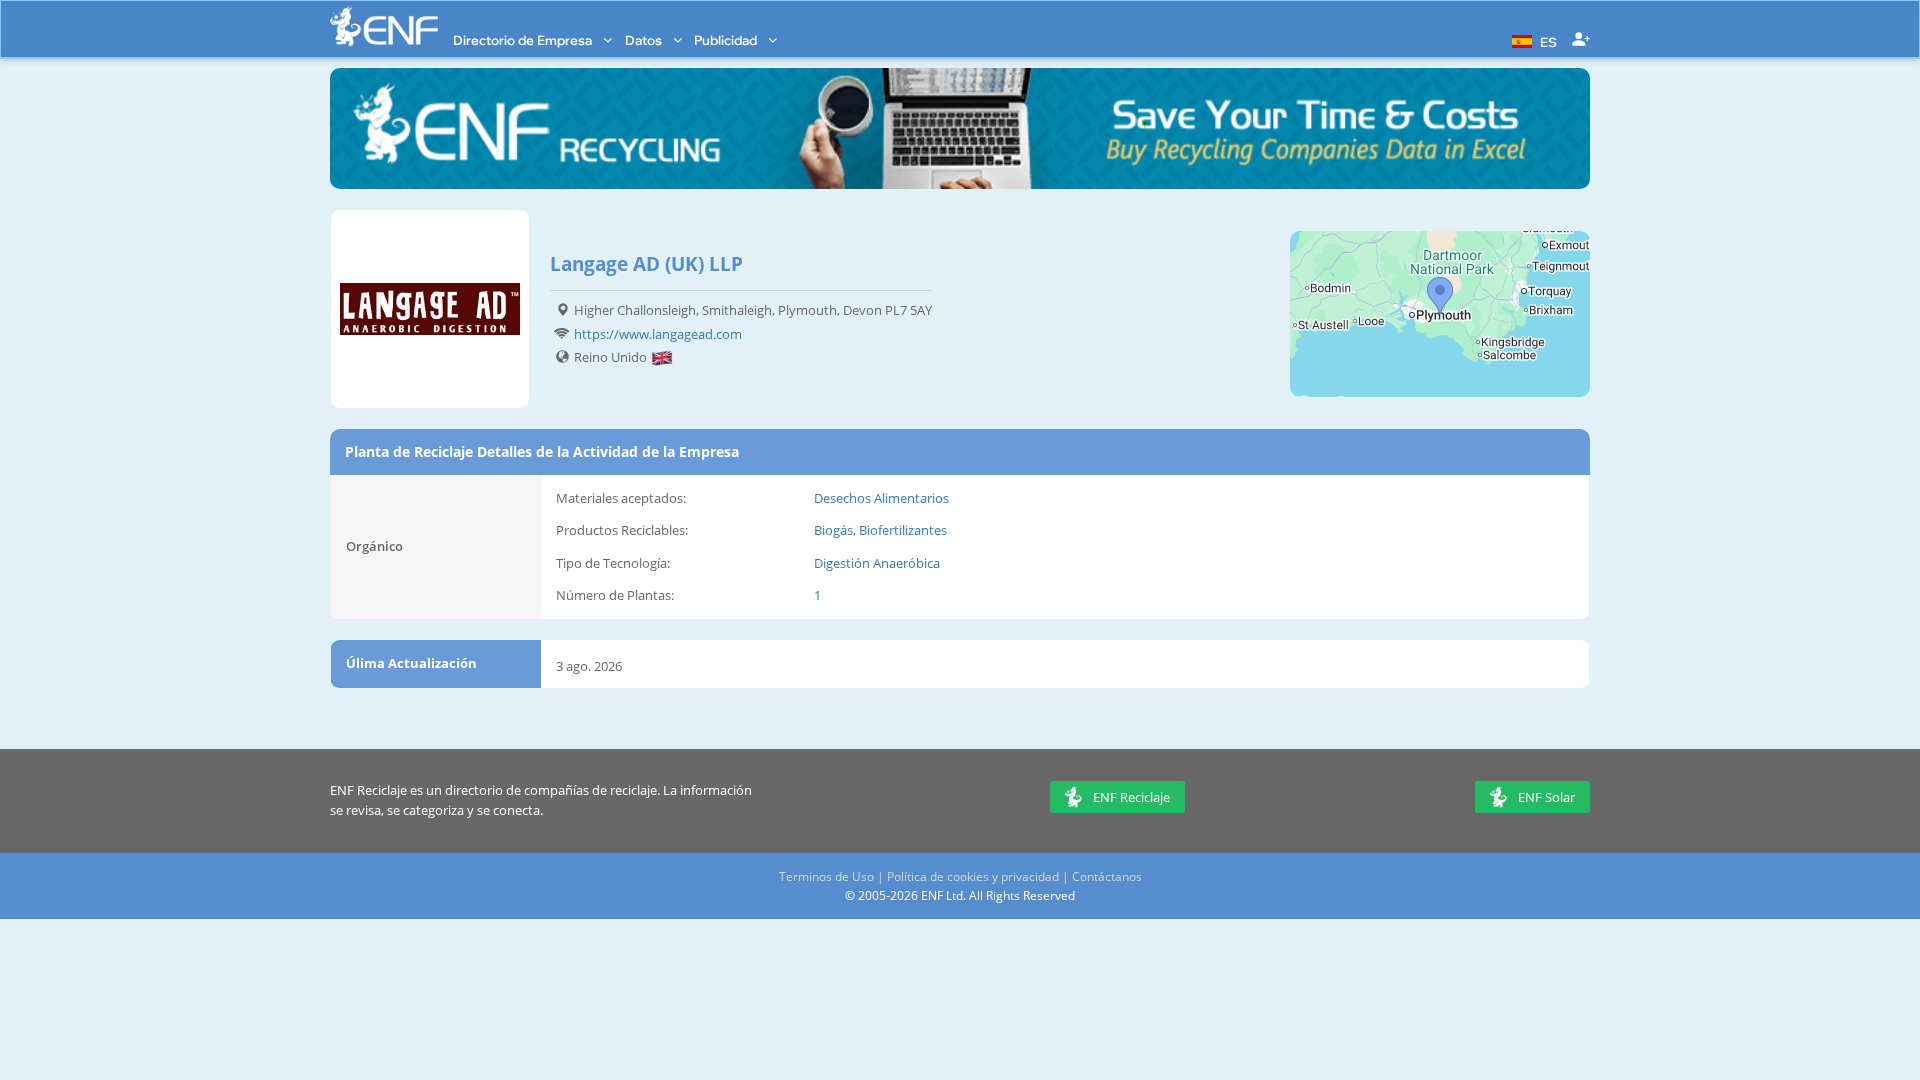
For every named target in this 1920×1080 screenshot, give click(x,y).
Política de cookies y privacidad (973, 876)
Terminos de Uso (826, 876)
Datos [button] (645, 40)
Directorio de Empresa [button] (524, 40)
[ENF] (384, 26)
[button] (1532, 40)
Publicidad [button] (727, 40)
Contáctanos (1107, 876)
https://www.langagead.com (658, 334)
